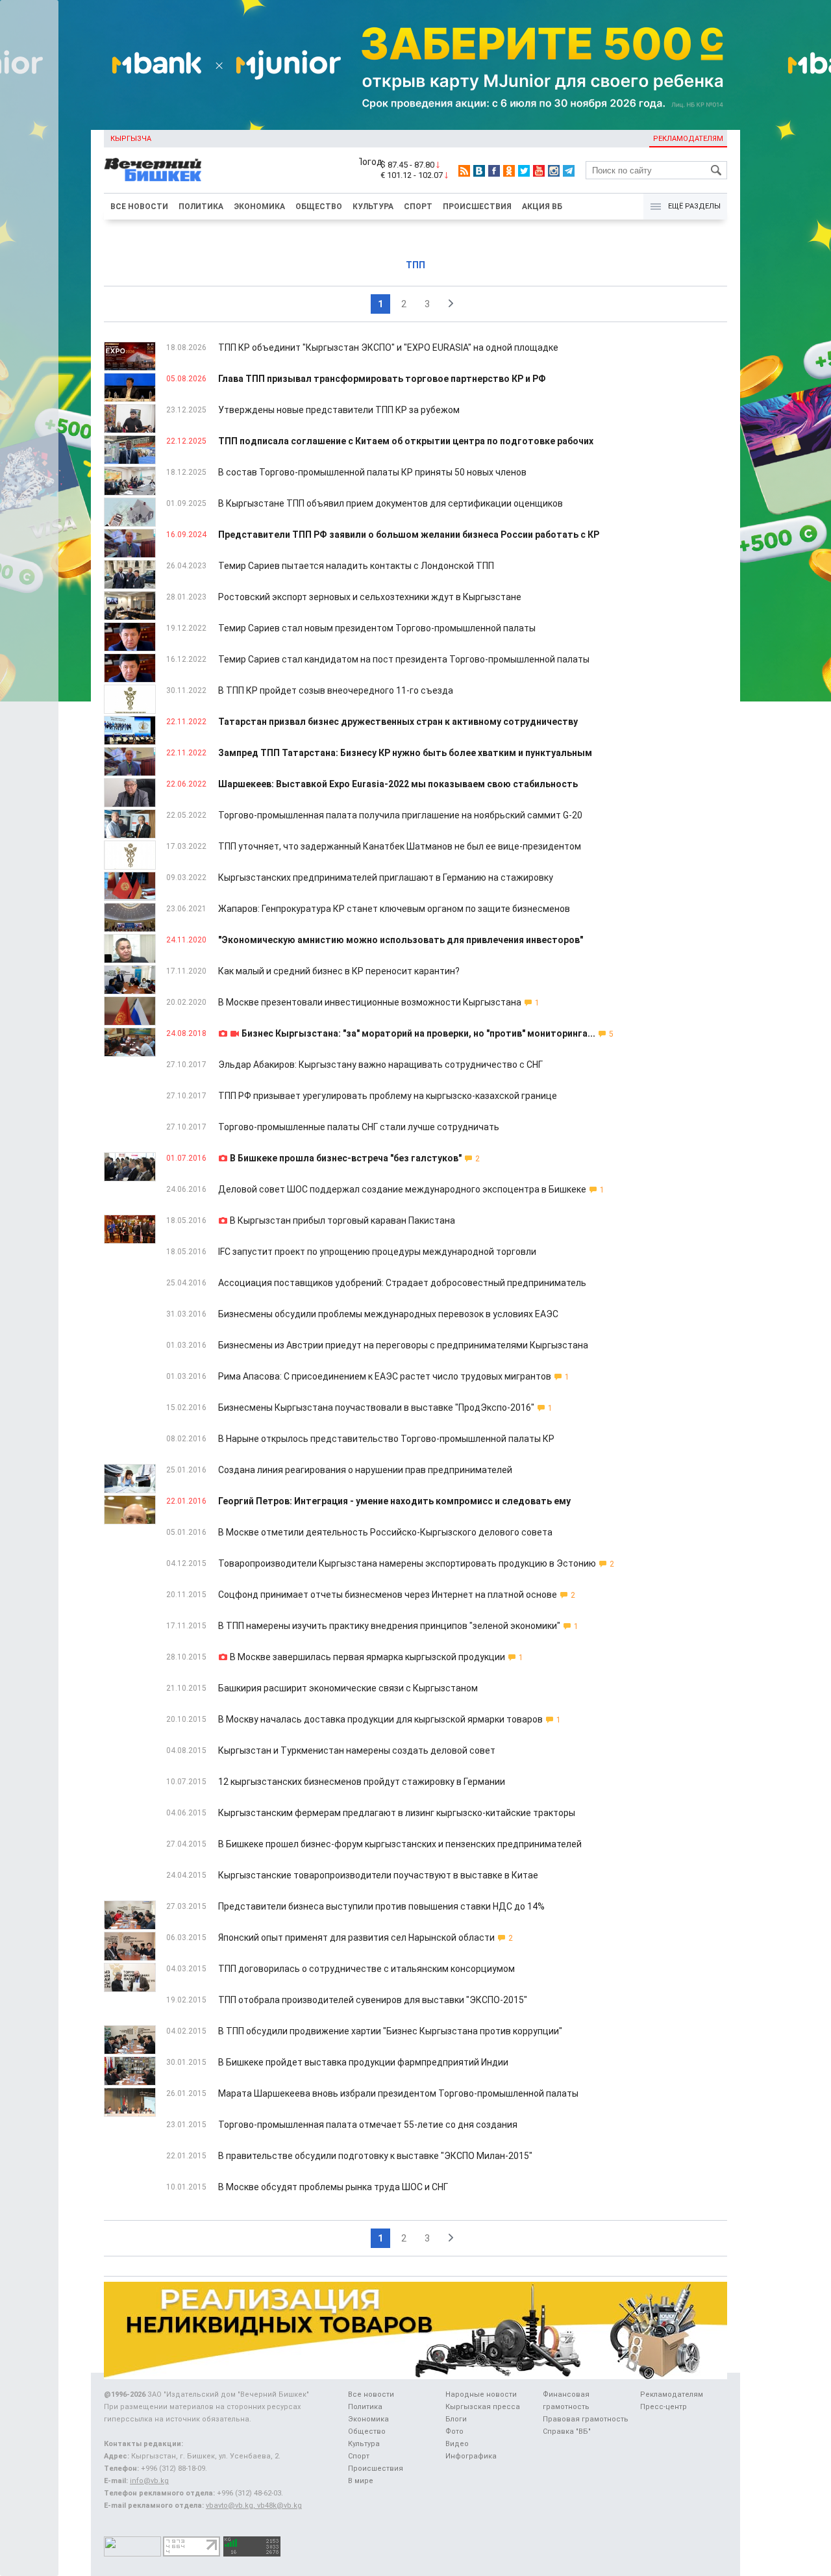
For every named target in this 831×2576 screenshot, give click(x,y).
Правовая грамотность (586, 2419)
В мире (361, 2481)
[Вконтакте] (479, 171)
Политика (201, 207)
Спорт (418, 207)
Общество (319, 207)
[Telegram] (569, 171)
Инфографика (471, 2456)
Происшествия (477, 207)
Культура (373, 207)
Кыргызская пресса (483, 2407)
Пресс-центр (664, 2407)
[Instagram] (554, 171)
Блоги (456, 2419)
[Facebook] (494, 171)
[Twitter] (524, 171)
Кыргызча (131, 139)
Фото (454, 2431)
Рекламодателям (688, 139)
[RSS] (464, 171)
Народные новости (481, 2394)
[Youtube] (539, 171)
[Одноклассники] (509, 171)
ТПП (415, 265)
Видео (457, 2444)
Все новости (139, 207)
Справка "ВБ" (567, 2431)
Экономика (259, 207)
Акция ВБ (542, 207)
